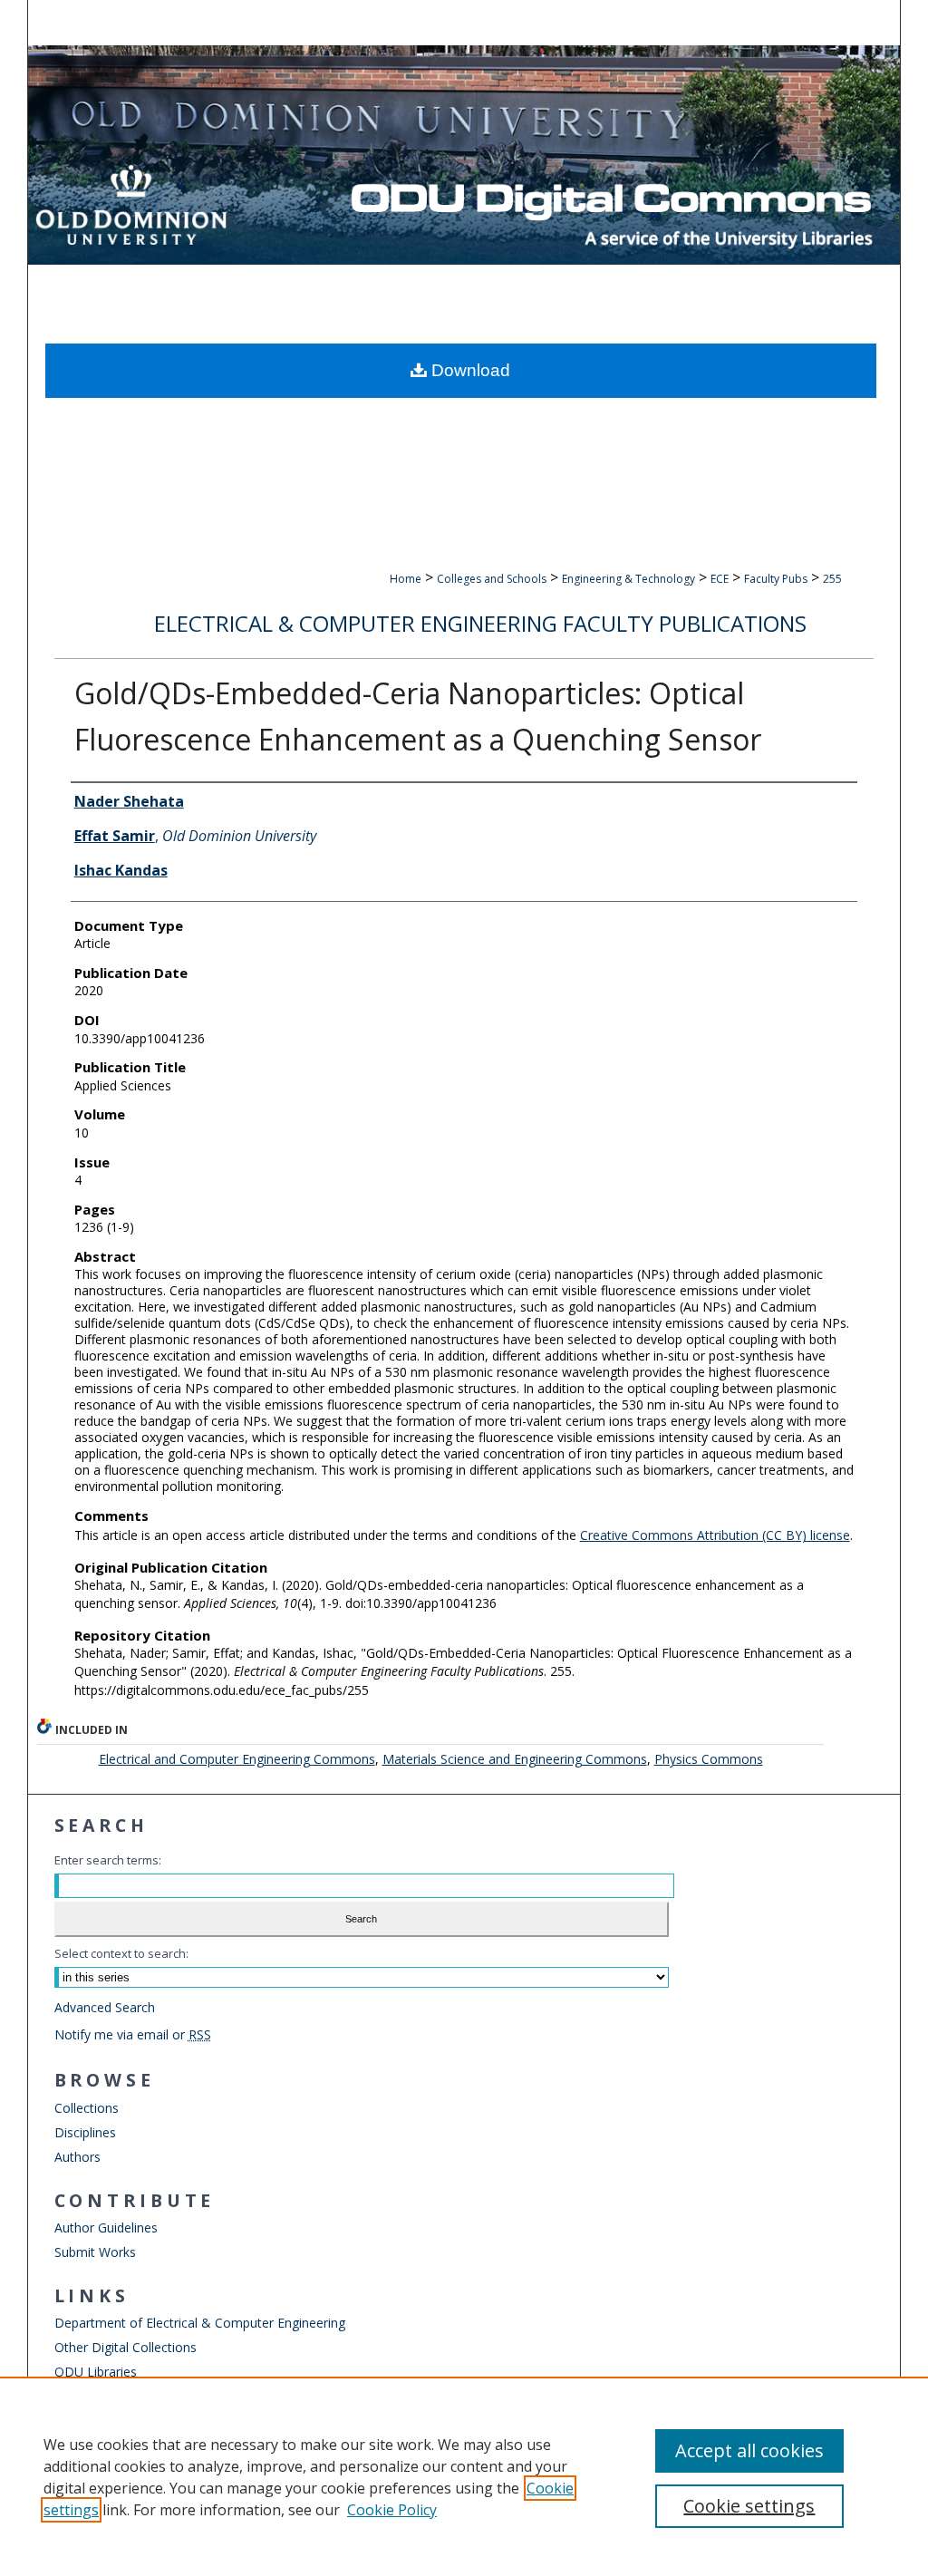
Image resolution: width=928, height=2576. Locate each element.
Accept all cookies (749, 2450)
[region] (464, 2476)
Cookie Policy (392, 2510)
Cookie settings (749, 2506)
